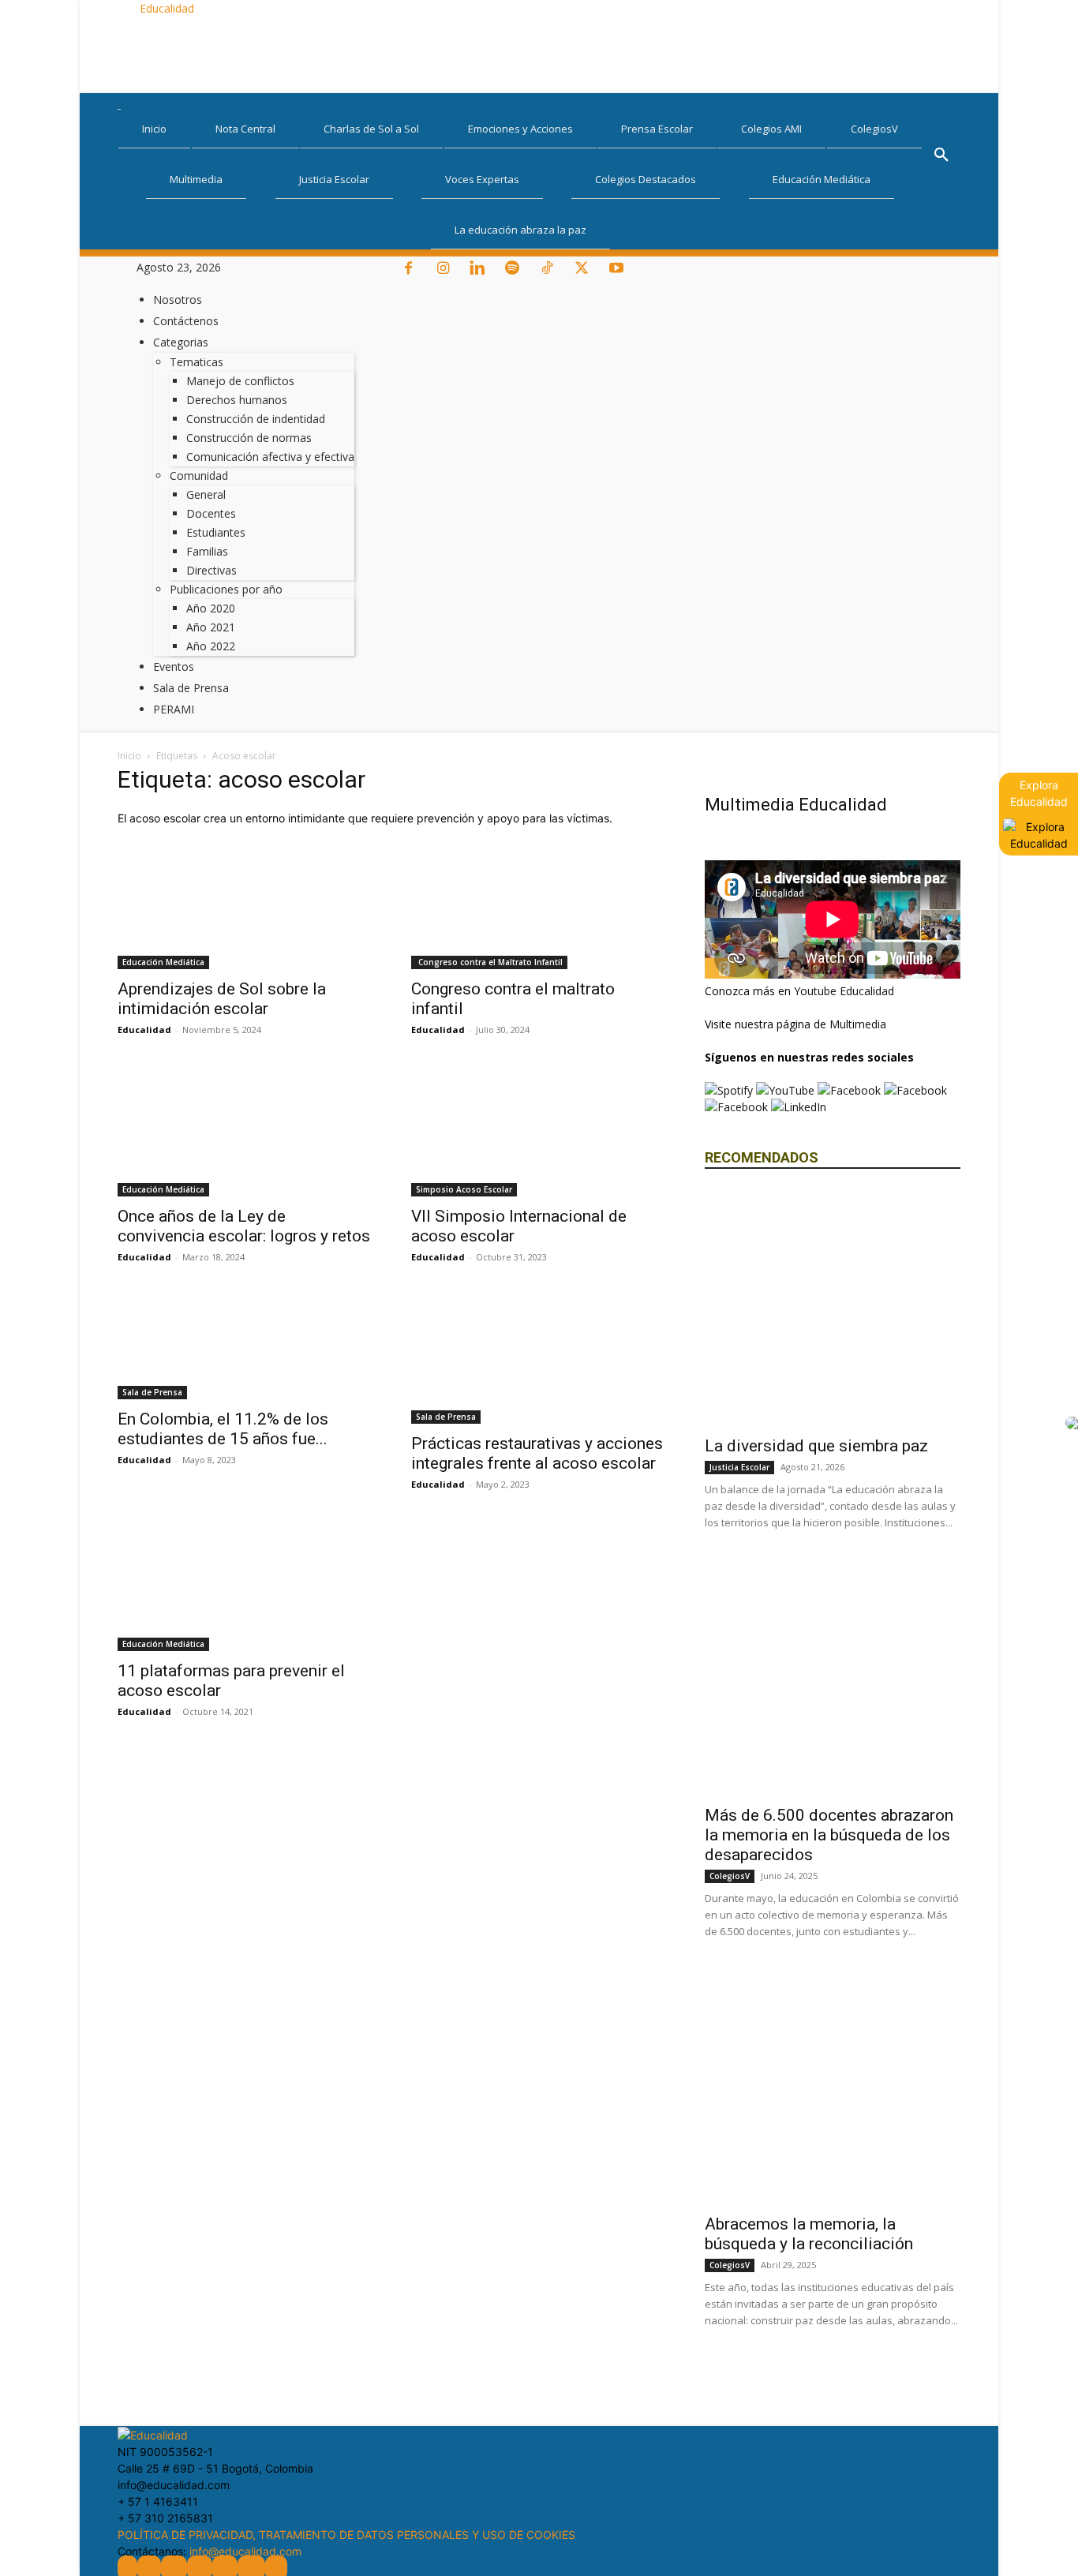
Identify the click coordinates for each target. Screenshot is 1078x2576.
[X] (583, 270)
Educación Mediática (822, 179)
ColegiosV (874, 129)
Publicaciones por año (226, 589)
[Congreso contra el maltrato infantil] (539, 906)
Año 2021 (211, 627)
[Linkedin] (479, 270)
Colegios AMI (771, 129)
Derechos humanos (237, 400)
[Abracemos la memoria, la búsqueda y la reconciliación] (833, 2086)
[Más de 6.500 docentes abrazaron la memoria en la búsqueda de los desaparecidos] (833, 1677)
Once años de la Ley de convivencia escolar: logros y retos (244, 1226)
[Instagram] (444, 270)
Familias (207, 551)
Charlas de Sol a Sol (371, 129)
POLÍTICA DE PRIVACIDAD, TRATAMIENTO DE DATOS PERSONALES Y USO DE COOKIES (346, 2535)
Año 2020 (211, 608)
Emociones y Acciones (520, 129)
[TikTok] (548, 270)
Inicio (154, 129)
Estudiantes (216, 532)
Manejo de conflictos (240, 381)
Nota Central (245, 129)
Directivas (211, 570)
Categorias (181, 342)
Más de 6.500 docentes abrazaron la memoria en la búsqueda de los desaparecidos (829, 1835)
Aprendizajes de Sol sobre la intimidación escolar (222, 999)
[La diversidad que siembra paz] (833, 1308)
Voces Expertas (482, 179)
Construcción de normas (249, 438)
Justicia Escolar (334, 179)
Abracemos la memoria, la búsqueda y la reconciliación (809, 2234)
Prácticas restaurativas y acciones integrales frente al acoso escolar (537, 1453)
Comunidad (199, 476)
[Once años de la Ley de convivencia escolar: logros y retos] (245, 1133)
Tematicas (197, 362)
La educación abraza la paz (520, 230)
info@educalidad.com (245, 2551)
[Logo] (119, 102)
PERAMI (174, 709)
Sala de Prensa (191, 688)
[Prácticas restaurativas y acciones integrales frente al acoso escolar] (539, 1361)
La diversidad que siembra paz (816, 1446)
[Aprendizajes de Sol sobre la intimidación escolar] (245, 906)
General (206, 494)
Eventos (174, 666)
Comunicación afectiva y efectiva (270, 457)
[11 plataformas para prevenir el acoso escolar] (245, 1588)
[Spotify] (514, 270)
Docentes (211, 513)
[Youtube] (616, 270)
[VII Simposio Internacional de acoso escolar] (539, 1133)
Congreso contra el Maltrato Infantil (489, 962)
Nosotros (178, 300)
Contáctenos (186, 321)
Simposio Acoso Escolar (464, 1189)
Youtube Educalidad (844, 991)
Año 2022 (211, 646)
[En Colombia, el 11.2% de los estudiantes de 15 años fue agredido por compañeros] (245, 1348)
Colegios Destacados (646, 179)
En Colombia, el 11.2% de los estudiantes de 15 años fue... (223, 1429)
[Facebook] (410, 270)
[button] (941, 157)
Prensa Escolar (657, 129)
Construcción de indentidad (256, 419)
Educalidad (144, 1030)
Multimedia (196, 179)
